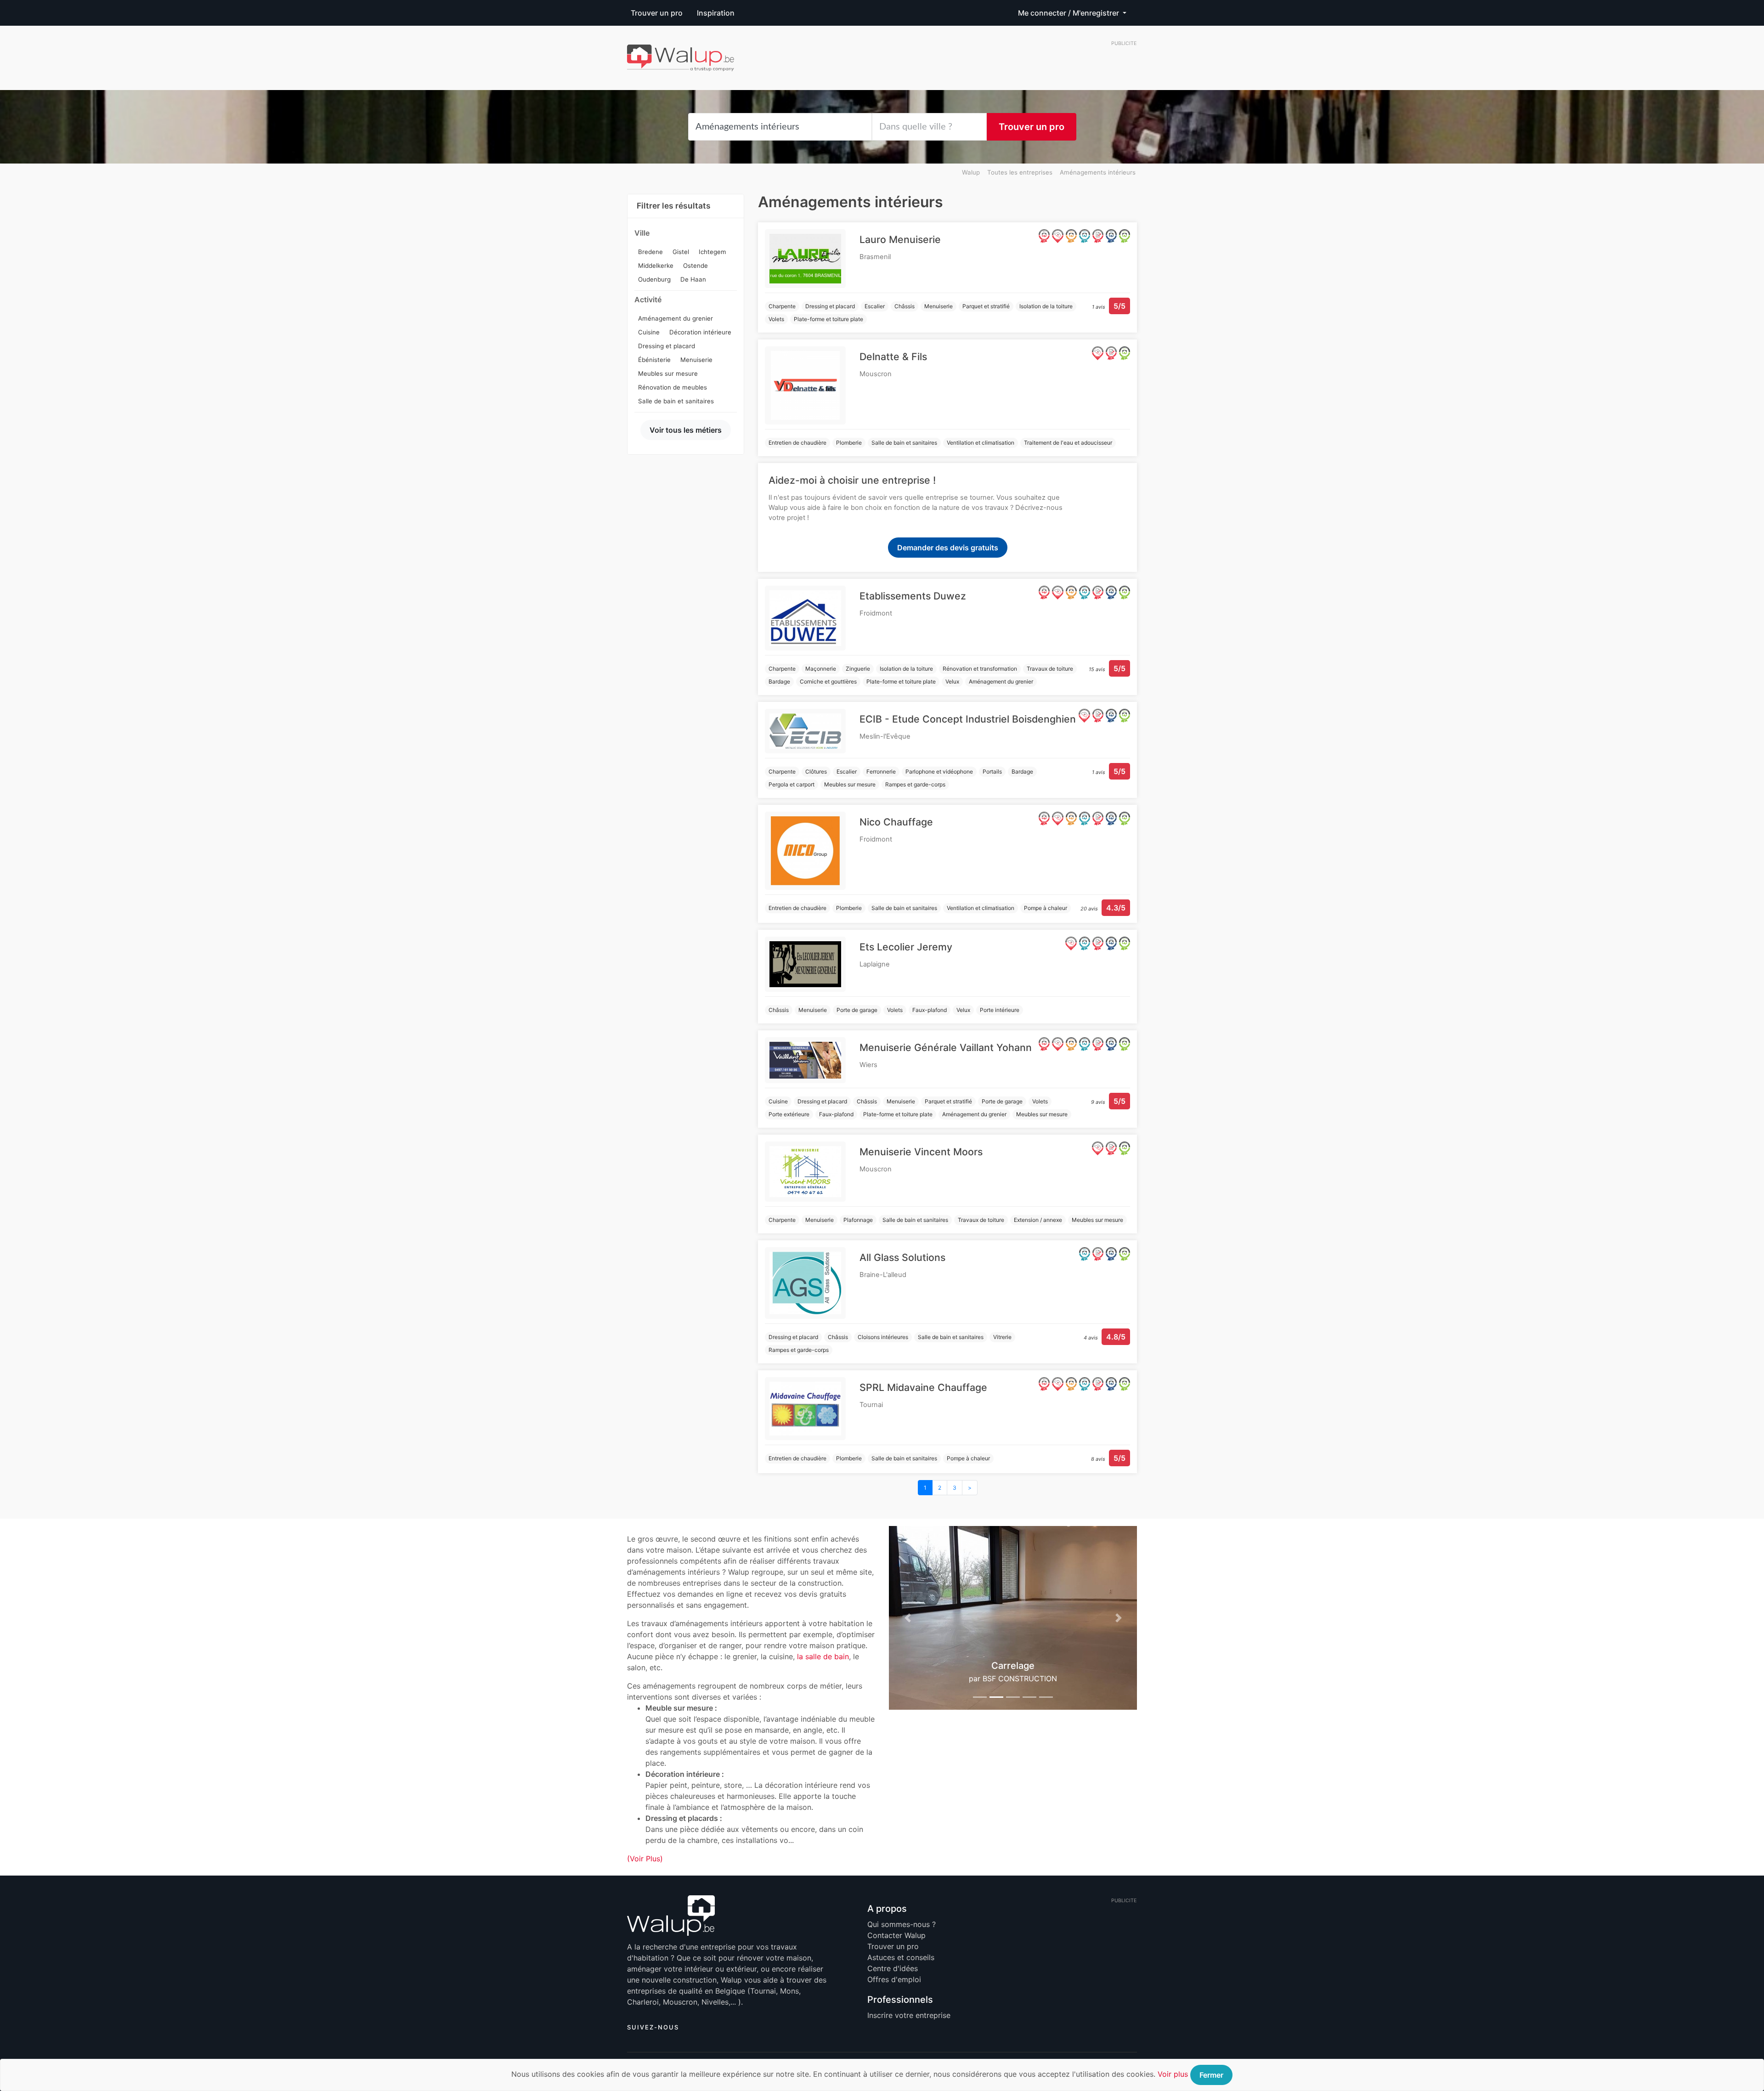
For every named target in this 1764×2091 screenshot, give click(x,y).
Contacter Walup (896, 1935)
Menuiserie (696, 360)
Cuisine (649, 332)
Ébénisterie (654, 360)
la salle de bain (823, 1656)
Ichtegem (712, 252)
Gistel (681, 252)
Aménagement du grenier (676, 318)
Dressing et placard (667, 346)
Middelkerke (656, 266)
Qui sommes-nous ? (902, 1924)
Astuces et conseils (901, 1957)
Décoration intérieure (700, 332)
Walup (971, 172)
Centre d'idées (893, 1968)
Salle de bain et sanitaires (676, 401)
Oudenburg (654, 279)
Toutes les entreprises (1020, 172)
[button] (907, 1618)
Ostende (695, 266)
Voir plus (1173, 2074)
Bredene (650, 252)
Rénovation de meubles (673, 387)
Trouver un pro (657, 13)
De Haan (693, 279)
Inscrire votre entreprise (909, 2015)
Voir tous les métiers (686, 430)
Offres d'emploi (894, 1979)
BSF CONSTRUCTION (1020, 1678)
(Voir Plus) (645, 1859)
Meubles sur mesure (668, 373)
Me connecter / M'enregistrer (1069, 13)
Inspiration (716, 13)
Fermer (1211, 2075)
